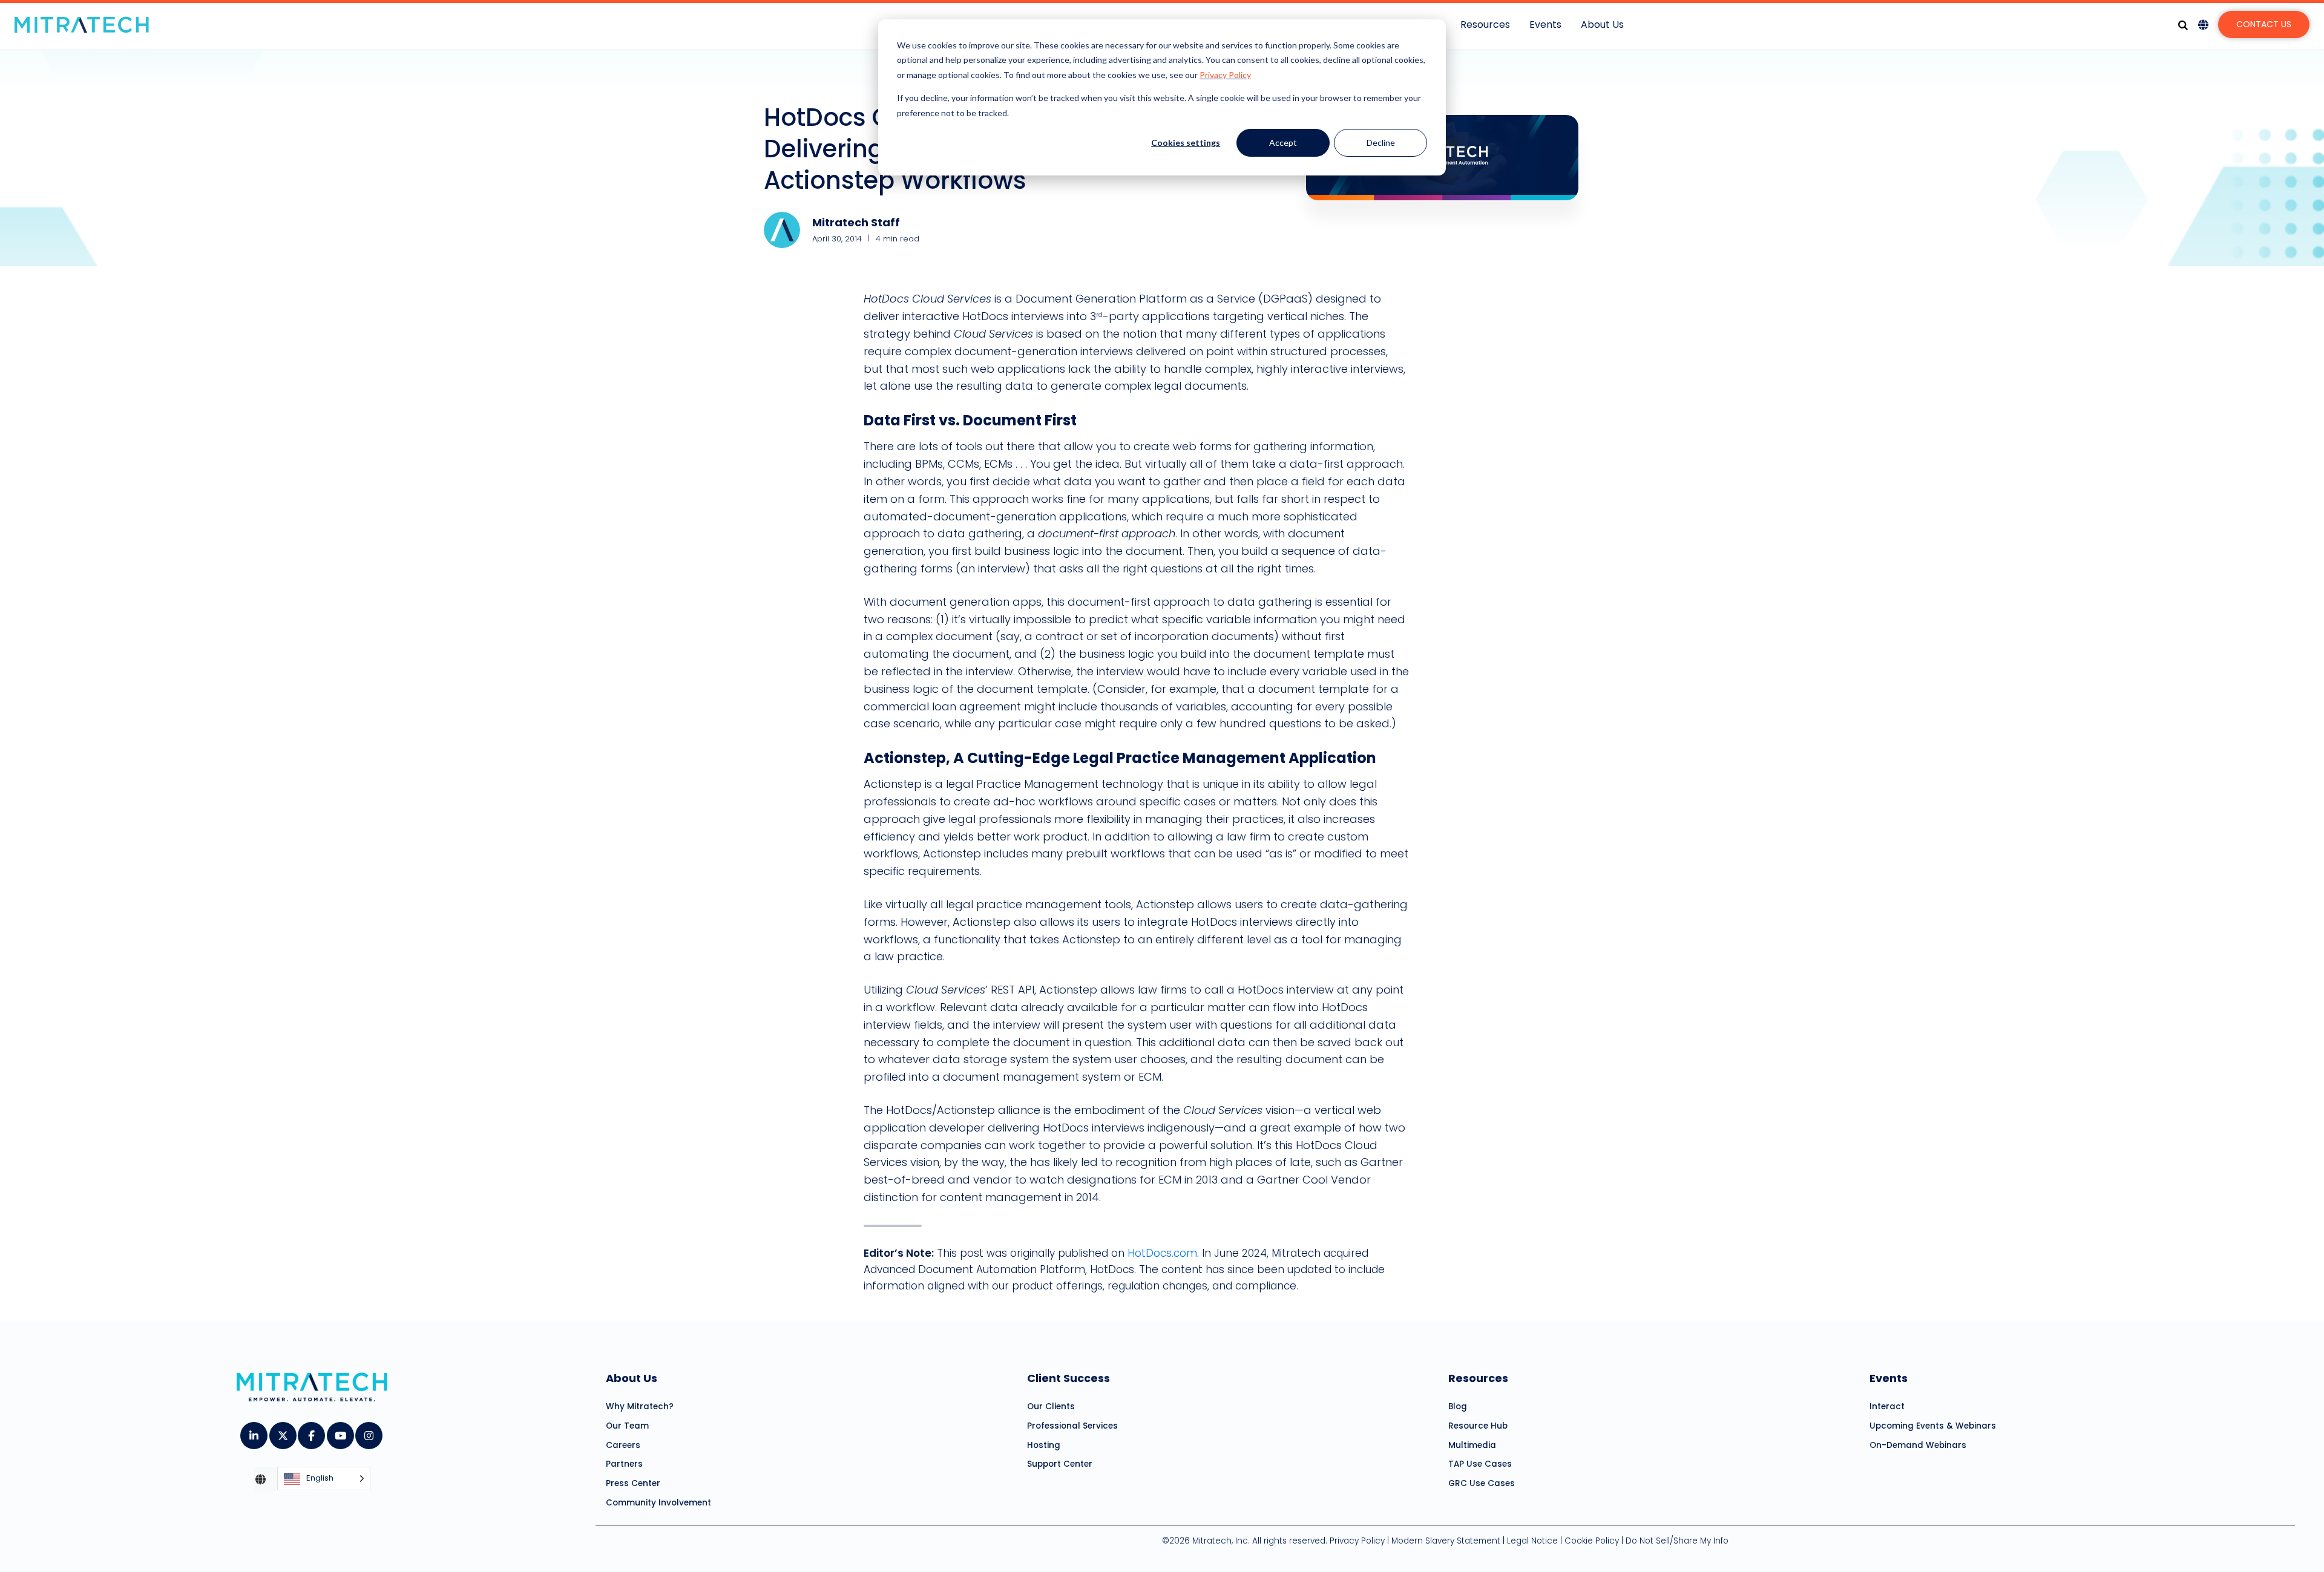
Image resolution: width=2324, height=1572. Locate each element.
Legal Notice (1532, 1541)
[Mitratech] (82, 25)
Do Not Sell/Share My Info (1677, 1541)
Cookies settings (1186, 142)
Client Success (1068, 1378)
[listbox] (324, 1479)
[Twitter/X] (282, 1432)
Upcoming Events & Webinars (1933, 1426)
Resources (1485, 25)
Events (1545, 25)
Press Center (633, 1483)
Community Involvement (658, 1503)
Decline (1381, 142)
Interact (1887, 1407)
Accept (1283, 142)
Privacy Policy (1225, 75)
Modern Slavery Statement (1446, 1541)
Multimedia (1472, 1445)
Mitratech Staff (856, 222)
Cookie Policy (1592, 1541)
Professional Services (1072, 1426)
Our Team (627, 1426)
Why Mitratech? (640, 1407)
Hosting (1044, 1445)
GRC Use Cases (1482, 1483)
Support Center (1060, 1464)
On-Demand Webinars (1918, 1445)
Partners (624, 1464)
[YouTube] (340, 1432)
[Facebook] (311, 1432)
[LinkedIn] (253, 1432)
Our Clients (1051, 1407)
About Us (1602, 25)
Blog (1458, 1407)
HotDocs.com (1162, 1253)
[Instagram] (368, 1432)
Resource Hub (1478, 1426)
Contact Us (2264, 24)
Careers (623, 1445)
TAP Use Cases (1480, 1464)
